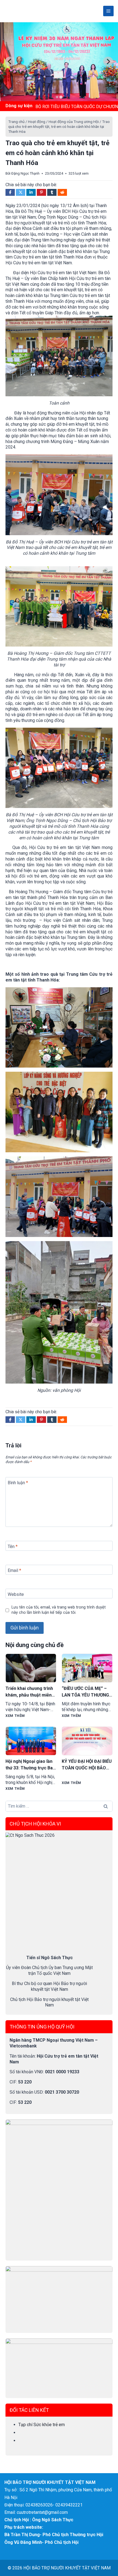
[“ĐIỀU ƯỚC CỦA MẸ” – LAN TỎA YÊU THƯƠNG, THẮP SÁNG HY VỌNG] (87, 1668)
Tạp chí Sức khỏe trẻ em (42, 2425)
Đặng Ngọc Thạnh (25, 173)
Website (16, 1594)
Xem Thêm (15, 1716)
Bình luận (18, 1482)
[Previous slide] (10, 62)
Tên (13, 1547)
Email (14, 1570)
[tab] (57, 97)
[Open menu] (108, 11)
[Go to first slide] (108, 62)
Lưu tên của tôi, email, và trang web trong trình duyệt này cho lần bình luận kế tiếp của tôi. (59, 1610)
